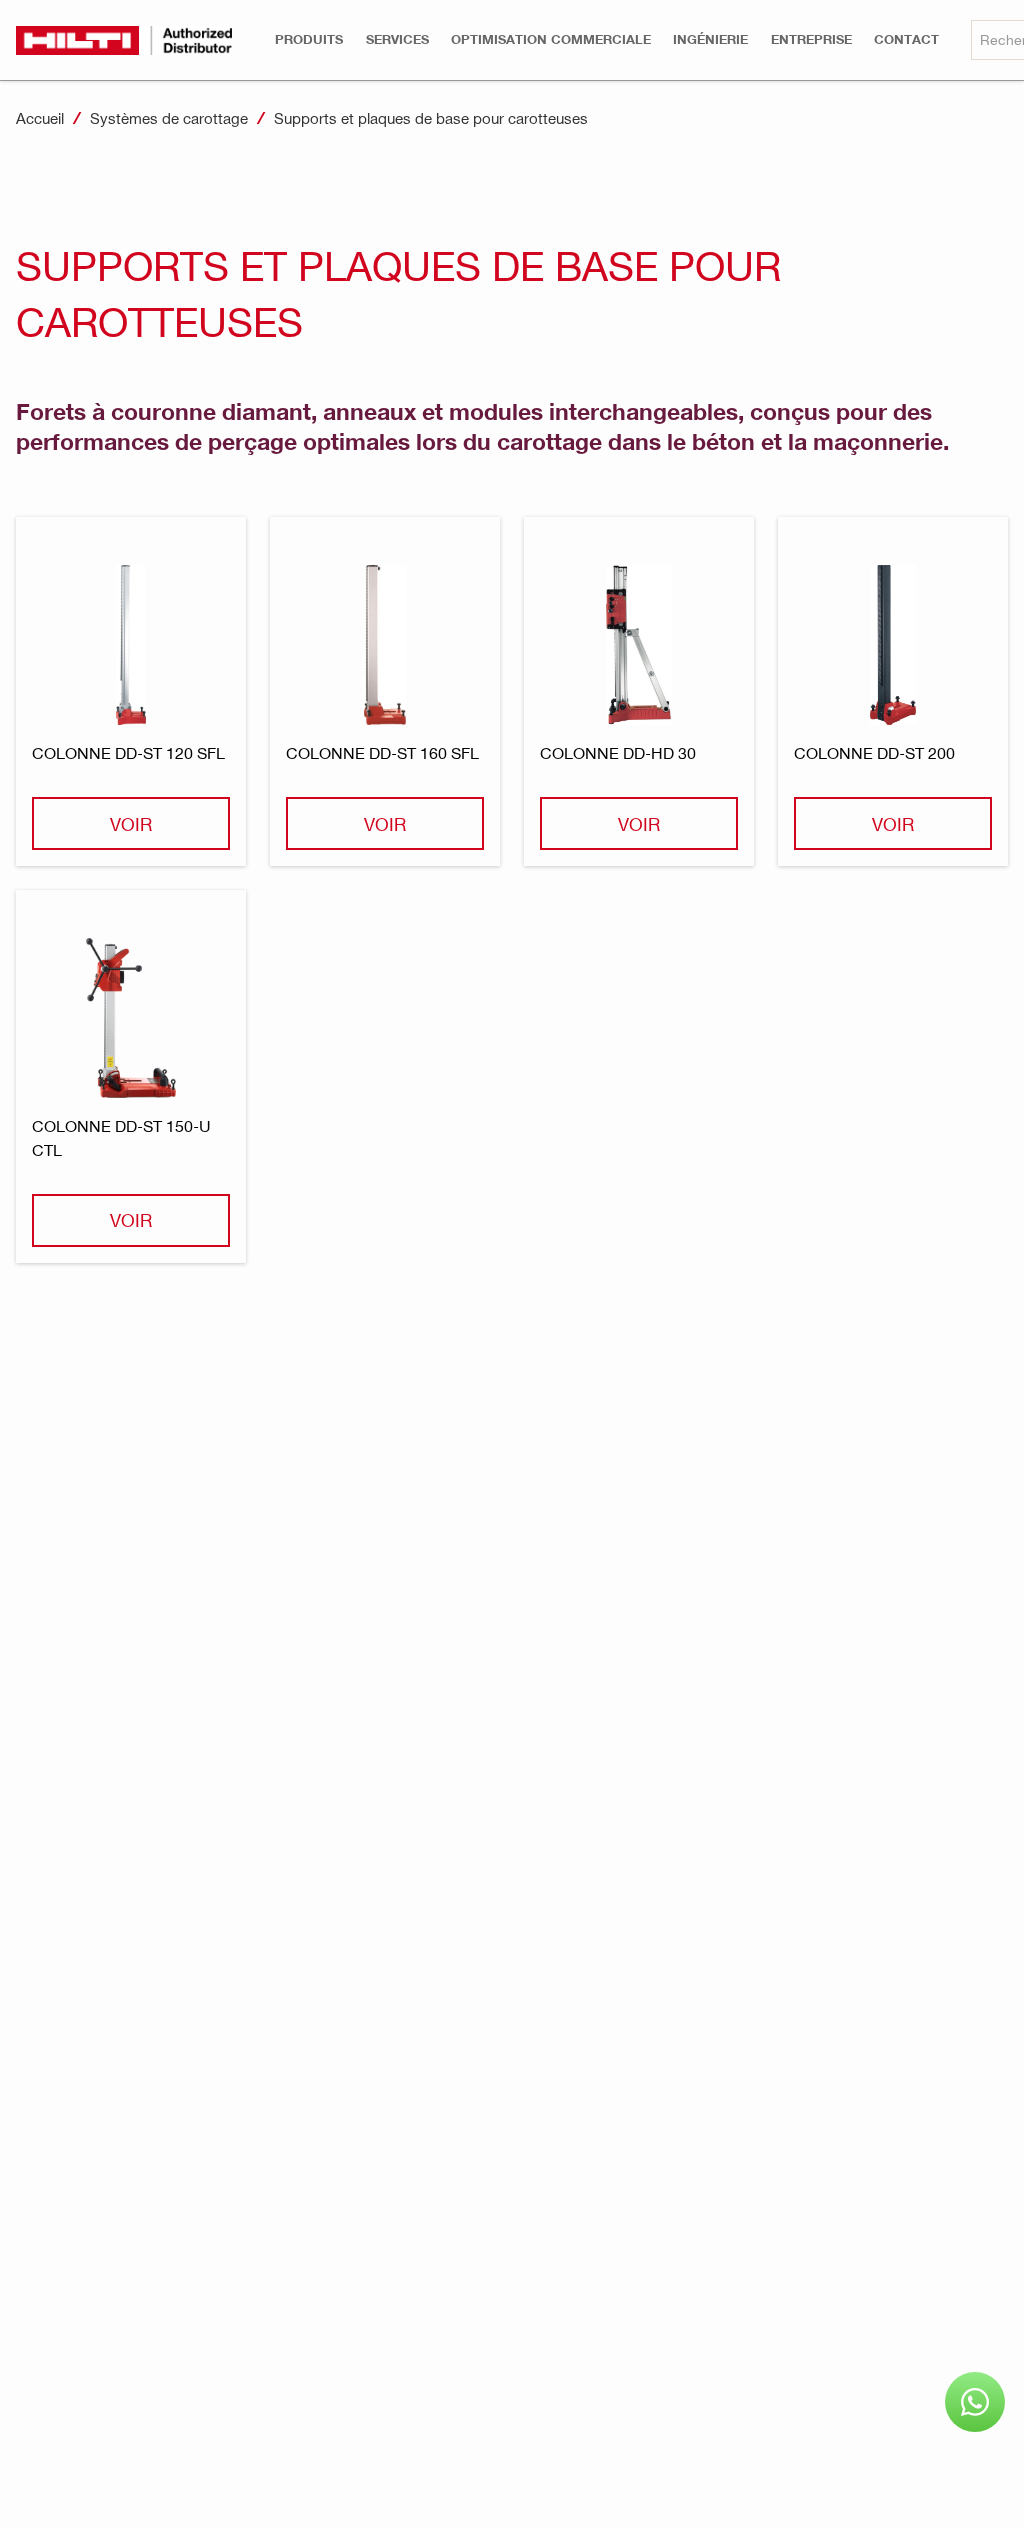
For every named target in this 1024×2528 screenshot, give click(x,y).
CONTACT (906, 39)
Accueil (40, 118)
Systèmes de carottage (169, 118)
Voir (131, 823)
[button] (309, 39)
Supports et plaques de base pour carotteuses (431, 118)
